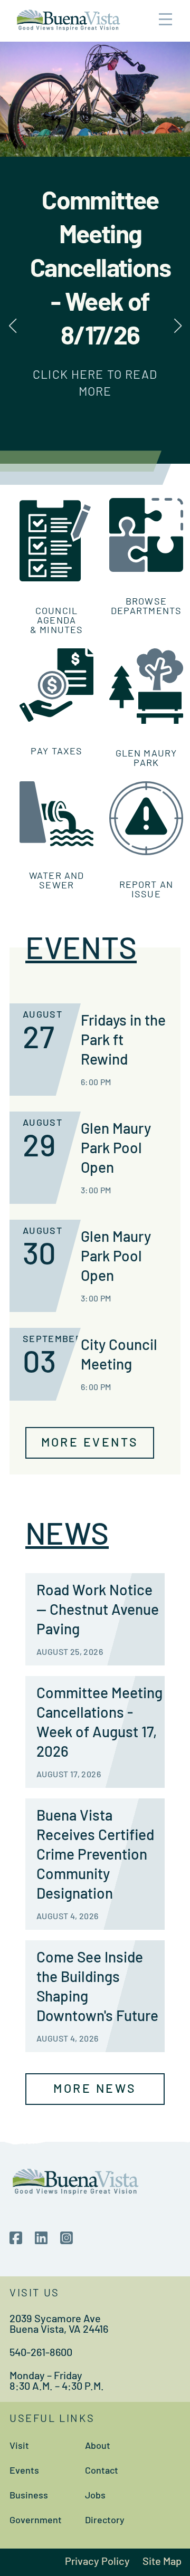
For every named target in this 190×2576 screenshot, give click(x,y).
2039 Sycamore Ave (55, 2320)
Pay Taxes (56, 752)
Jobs (95, 2496)
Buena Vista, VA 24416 (59, 2330)
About (98, 2447)
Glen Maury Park (146, 759)
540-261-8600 (41, 2353)
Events (24, 2472)
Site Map (162, 2562)
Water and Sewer (56, 882)
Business (29, 2496)
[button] (178, 326)
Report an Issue (146, 890)
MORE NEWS (95, 2090)
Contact (102, 2472)
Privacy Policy (97, 2562)
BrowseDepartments (146, 607)
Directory (105, 2521)
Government (36, 2521)
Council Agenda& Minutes (56, 621)
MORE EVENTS (90, 1444)
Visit (19, 2447)
